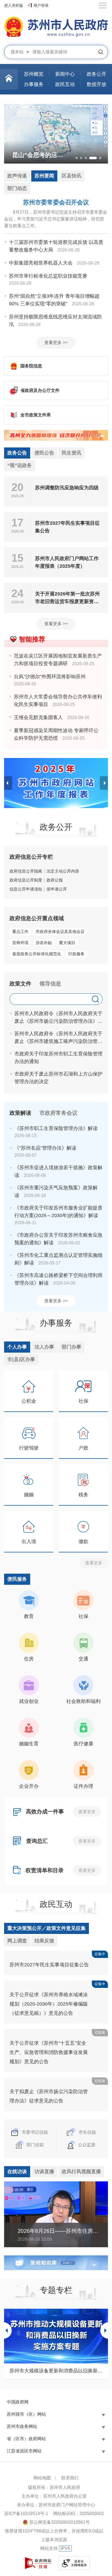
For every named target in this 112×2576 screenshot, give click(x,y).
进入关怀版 (14, 5)
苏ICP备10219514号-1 (26, 2514)
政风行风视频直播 (81, 2172)
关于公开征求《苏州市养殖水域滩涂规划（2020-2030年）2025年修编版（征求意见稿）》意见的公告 (49, 2004)
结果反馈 (44, 1941)
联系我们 (70, 2478)
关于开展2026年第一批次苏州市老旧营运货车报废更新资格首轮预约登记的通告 (67, 598)
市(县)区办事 (21, 1359)
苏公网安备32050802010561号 (60, 2522)
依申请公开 (57, 889)
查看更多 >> (56, 343)
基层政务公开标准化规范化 (37, 954)
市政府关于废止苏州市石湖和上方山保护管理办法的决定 (58, 1078)
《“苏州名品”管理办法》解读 (45, 1148)
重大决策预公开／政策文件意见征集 (46, 1928)
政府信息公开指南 (26, 871)
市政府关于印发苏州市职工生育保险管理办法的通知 (58, 1058)
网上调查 (17, 1941)
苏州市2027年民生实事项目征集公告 (67, 527)
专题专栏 (56, 2290)
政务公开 (56, 827)
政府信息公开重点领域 (37, 918)
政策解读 (20, 1113)
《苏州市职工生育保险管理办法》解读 (56, 1128)
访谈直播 (44, 2172)
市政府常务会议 (58, 1113)
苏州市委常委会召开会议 (56, 202)
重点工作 (20, 931)
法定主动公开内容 (63, 871)
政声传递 (17, 176)
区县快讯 (71, 176)
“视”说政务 (20, 465)
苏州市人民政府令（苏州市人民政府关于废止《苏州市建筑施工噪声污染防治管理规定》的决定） (58, 1038)
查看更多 (94, 1563)
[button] (77, 158)
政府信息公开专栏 (31, 857)
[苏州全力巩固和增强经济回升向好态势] (56, 435)
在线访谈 (17, 2172)
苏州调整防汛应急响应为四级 (67, 488)
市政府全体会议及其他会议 (60, 931)
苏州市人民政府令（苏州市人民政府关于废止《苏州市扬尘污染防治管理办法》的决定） (58, 1018)
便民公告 (44, 453)
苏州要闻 (44, 176)
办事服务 (56, 1323)
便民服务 (17, 1579)
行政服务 (76, 954)
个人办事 (17, 1347)
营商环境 (20, 943)
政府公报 (55, 880)
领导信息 (50, 984)
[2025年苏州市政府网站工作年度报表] (56, 783)
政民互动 (56, 1904)
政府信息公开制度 (26, 880)
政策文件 (20, 984)
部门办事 (71, 1347)
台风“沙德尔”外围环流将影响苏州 (50, 677)
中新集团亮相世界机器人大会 (41, 263)
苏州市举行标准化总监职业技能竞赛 (48, 276)
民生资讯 (71, 453)
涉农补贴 (44, 943)
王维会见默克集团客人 (38, 717)
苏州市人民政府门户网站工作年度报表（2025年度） (67, 562)
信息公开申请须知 (26, 889)
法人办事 (44, 1347)
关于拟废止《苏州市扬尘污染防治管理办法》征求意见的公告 (49, 2096)
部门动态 (17, 188)
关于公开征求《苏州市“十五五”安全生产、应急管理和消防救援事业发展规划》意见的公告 (49, 2052)
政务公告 (17, 453)
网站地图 (42, 2478)
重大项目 (67, 943)
